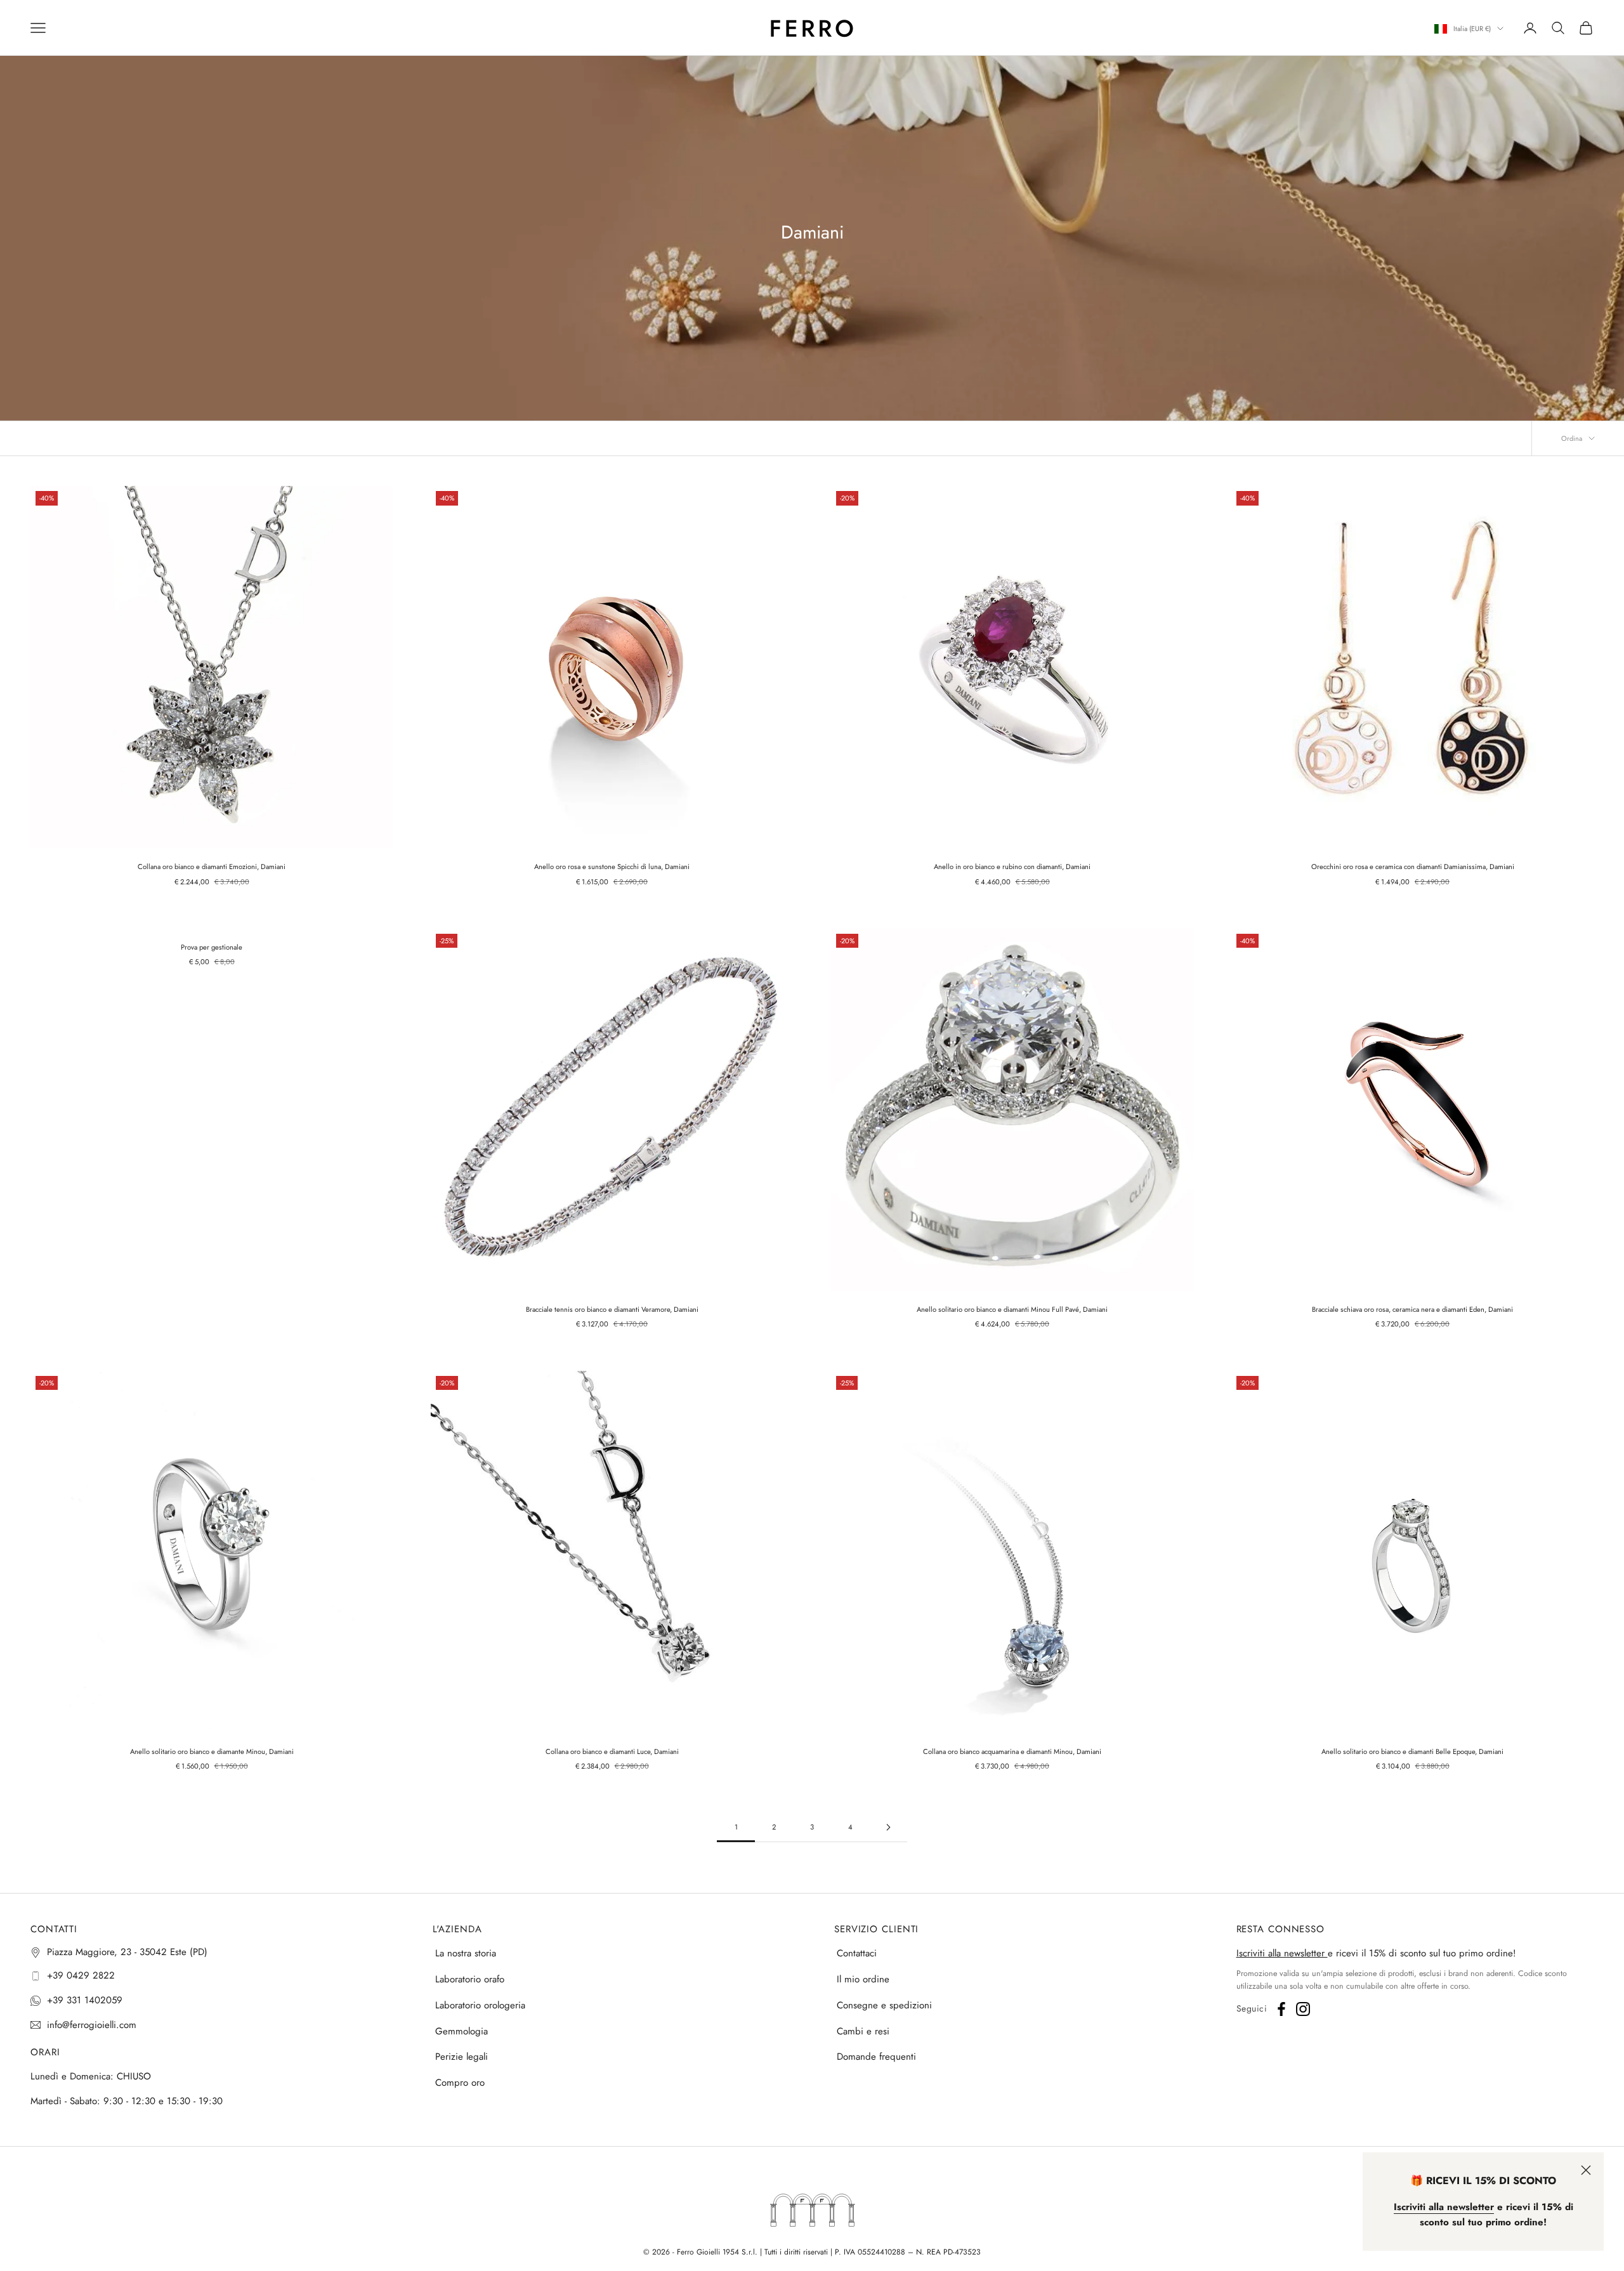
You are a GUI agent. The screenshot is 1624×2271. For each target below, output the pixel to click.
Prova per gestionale (212, 947)
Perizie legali (462, 2057)
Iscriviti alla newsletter (1282, 1953)
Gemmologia (462, 2031)
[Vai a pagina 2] (888, 1827)
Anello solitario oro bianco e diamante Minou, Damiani (212, 1751)
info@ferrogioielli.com (92, 2025)
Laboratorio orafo (470, 1979)
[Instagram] (1303, 2009)
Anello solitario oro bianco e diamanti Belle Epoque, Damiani (1412, 1751)
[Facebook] (1281, 2009)
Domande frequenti (876, 2057)
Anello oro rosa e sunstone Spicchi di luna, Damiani (612, 867)
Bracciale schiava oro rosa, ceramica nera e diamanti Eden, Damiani (1412, 1309)
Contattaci (857, 1953)
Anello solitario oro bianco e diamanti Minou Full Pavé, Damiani (1012, 1309)
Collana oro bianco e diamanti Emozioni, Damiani (212, 867)
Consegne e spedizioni (884, 2005)
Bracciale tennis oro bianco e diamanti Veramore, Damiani (612, 1309)
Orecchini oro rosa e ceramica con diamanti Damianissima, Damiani (1413, 867)
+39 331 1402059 (85, 2000)
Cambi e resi (863, 2031)
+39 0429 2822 (81, 1975)
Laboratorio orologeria (480, 2005)
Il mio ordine (863, 1979)
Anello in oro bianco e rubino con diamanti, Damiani (1012, 867)
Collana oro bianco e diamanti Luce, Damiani (612, 1751)
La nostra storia (466, 1953)
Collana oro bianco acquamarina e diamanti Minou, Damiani (1012, 1751)
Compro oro (460, 2083)
